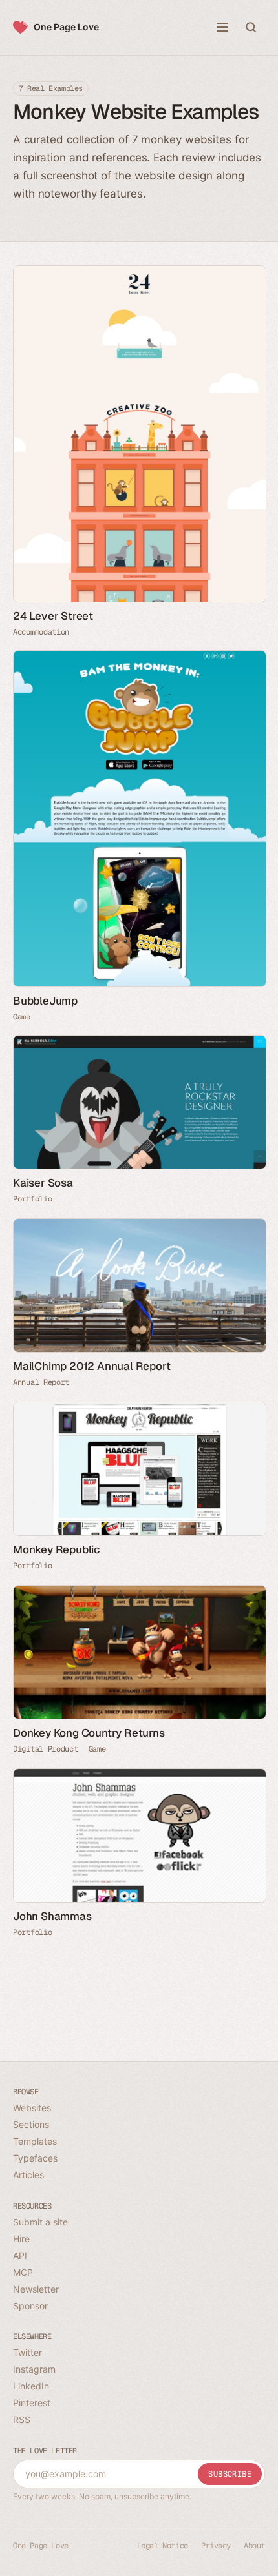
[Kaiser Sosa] (139, 1102)
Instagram (34, 2369)
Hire (21, 2239)
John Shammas (52, 1916)
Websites (32, 2108)
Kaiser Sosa (43, 1183)
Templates (35, 2141)
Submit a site (40, 2222)
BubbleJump (45, 1001)
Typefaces (35, 2158)
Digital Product (46, 1749)
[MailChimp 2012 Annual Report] (139, 1285)
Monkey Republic (57, 1549)
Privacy (216, 2546)
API (20, 2255)
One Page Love (66, 27)
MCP (23, 2272)
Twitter (27, 2352)
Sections (31, 2124)
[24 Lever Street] (139, 434)
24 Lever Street (53, 616)
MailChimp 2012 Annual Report (91, 1366)
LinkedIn (31, 2386)
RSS (22, 2419)
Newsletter (36, 2289)
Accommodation (41, 632)
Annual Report (41, 1382)
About (254, 2546)
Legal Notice (163, 2546)
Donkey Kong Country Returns (89, 1733)
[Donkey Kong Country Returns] (139, 1652)
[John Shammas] (139, 1835)
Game (22, 1017)
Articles (28, 2175)
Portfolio (32, 1199)
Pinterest (32, 2403)
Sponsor (30, 2306)
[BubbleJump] (139, 819)
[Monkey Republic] (139, 1469)
